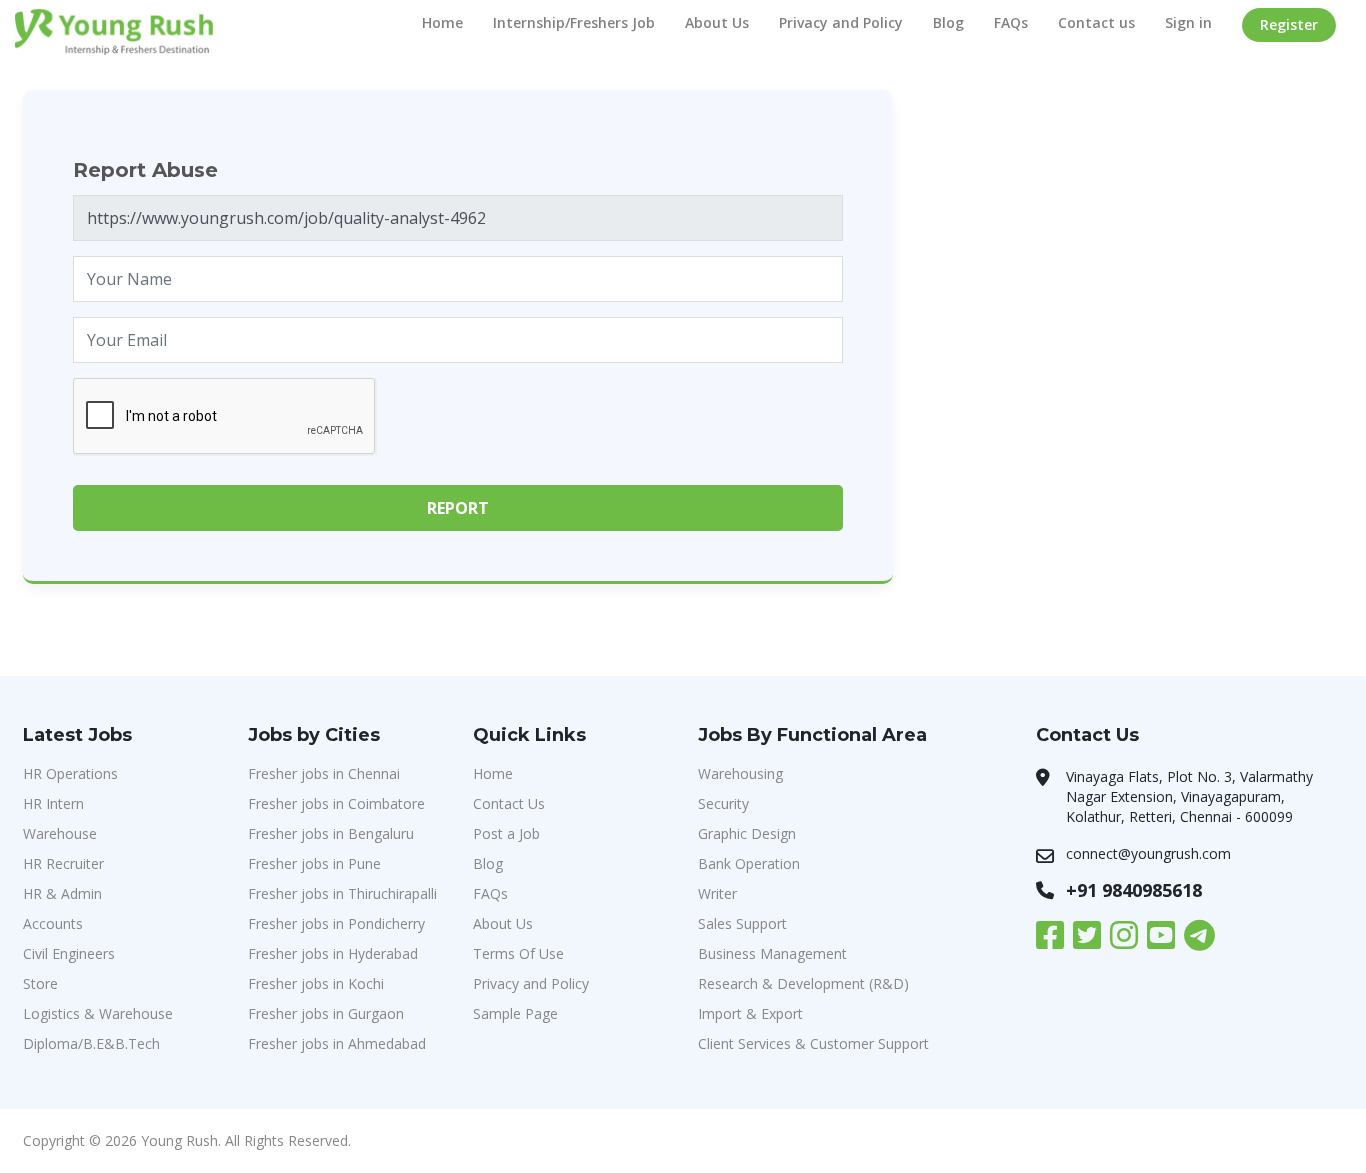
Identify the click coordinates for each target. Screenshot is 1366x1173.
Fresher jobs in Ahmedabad (337, 1043)
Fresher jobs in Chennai (324, 773)
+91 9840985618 (1134, 890)
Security (723, 803)
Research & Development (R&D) (803, 983)
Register (1289, 24)
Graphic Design (747, 833)
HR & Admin (62, 893)
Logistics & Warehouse (98, 1013)
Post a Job (506, 833)
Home (442, 22)
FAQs (1011, 22)
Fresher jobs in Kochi (316, 983)
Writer (717, 893)
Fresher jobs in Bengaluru (331, 833)
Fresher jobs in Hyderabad (333, 953)
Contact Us (509, 803)
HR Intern (53, 803)
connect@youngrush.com (1148, 853)
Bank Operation (749, 863)
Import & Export (750, 1013)
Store (40, 983)
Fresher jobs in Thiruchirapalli (342, 893)
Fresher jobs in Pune (314, 863)
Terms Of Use (518, 953)
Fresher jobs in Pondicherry (336, 923)
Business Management (772, 953)
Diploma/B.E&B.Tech (91, 1043)
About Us (717, 22)
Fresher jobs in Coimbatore (336, 803)
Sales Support (742, 923)
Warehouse (60, 833)
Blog (948, 22)
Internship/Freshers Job (574, 22)
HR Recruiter (63, 863)
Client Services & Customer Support (813, 1043)
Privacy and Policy (841, 22)
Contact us (1096, 22)
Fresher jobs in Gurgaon (326, 1013)
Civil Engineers (69, 953)
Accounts (53, 923)
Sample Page (515, 1013)
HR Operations (70, 773)
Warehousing (740, 773)
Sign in (1188, 22)
